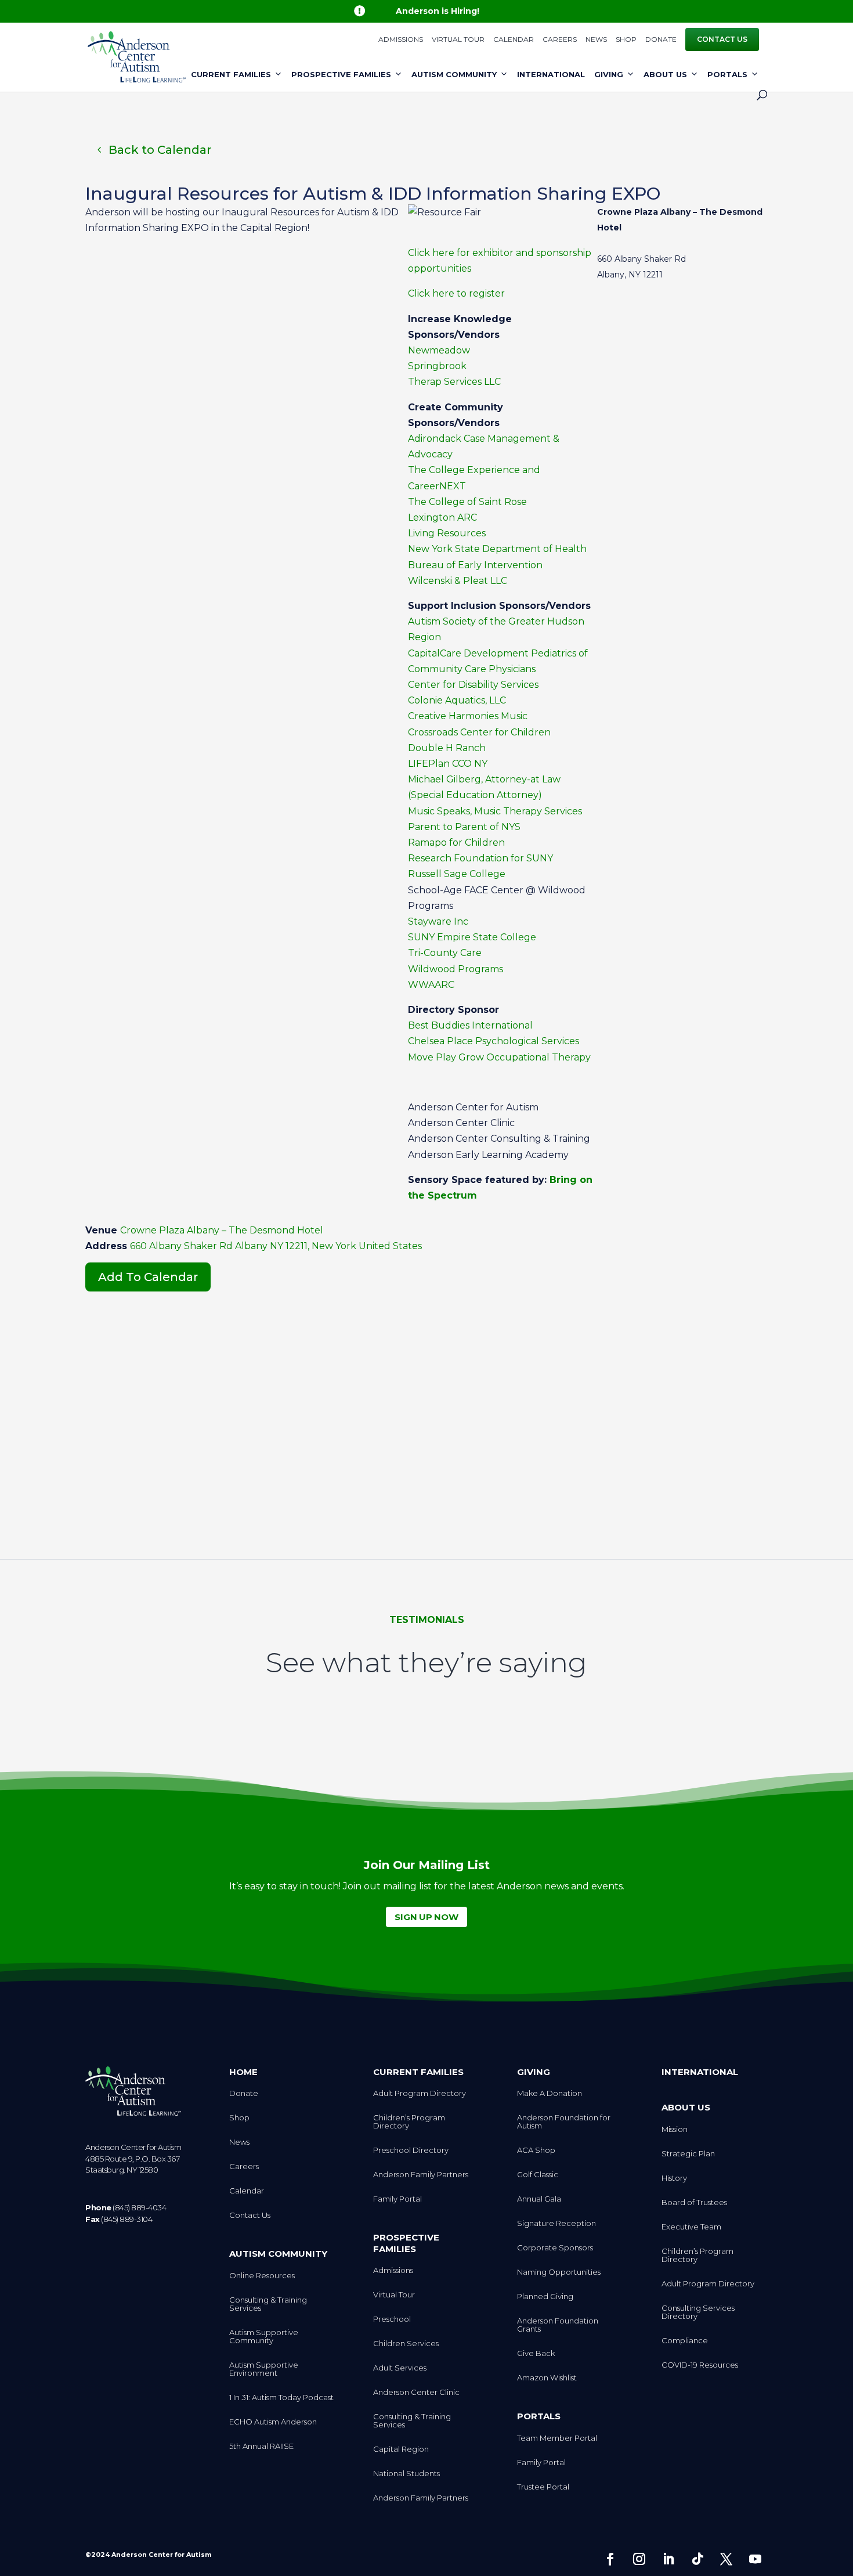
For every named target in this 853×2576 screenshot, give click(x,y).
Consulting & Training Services (268, 2304)
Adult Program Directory (420, 2093)
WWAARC (431, 985)
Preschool (392, 2319)
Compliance (685, 2341)
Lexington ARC (442, 517)
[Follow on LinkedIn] (668, 2559)
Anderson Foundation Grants (558, 2325)
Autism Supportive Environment (264, 2369)
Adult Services (400, 2368)
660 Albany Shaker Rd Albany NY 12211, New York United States (276, 1246)
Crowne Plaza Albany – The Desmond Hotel (222, 1230)
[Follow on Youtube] (756, 2559)
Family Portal (397, 2199)
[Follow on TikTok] (697, 2559)
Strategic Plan (688, 2154)
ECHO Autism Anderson (273, 2422)
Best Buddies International (470, 1025)
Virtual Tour (458, 40)
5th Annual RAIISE (261, 2446)
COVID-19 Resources (700, 2365)
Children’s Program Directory (409, 2122)
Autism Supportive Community (264, 2337)
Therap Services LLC (454, 382)
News (596, 40)
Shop (626, 40)
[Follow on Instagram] (639, 2559)
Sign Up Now (426, 1917)
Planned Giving (545, 2297)
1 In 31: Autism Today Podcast (281, 2398)
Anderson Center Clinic (416, 2392)
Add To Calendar (148, 1277)
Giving (609, 74)
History (674, 2178)
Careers (560, 40)
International (551, 74)
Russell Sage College (457, 874)
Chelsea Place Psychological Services (494, 1041)
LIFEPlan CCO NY (448, 764)
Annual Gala (539, 2199)
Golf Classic (538, 2175)
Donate (661, 40)
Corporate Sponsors (555, 2248)
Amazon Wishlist (547, 2378)
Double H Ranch (447, 748)
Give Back (536, 2353)
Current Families (231, 74)
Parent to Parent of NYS (464, 827)
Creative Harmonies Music (468, 716)
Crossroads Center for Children (479, 732)
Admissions (401, 40)
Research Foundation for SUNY (480, 858)
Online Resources (262, 2276)
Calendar (514, 40)
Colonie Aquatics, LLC (457, 700)
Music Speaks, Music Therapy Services (496, 811)
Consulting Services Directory (698, 2312)
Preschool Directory (411, 2150)
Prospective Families (341, 74)
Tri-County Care (445, 953)
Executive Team (691, 2227)
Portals (727, 74)
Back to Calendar (160, 150)
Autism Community (454, 74)
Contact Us (722, 39)
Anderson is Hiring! (438, 11)
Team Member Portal (557, 2438)
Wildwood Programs (456, 969)
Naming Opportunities (559, 2272)
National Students (406, 2474)
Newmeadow (439, 350)
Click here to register (456, 293)
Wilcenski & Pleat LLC (458, 581)
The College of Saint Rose (467, 502)
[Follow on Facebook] (610, 2559)
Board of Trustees (694, 2202)
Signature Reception (556, 2223)
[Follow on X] (727, 2559)
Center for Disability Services (473, 685)
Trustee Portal (543, 2487)
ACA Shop (536, 2150)
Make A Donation (550, 2093)
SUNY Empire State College (472, 937)
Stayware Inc (438, 921)
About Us (665, 74)
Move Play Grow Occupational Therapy (499, 1057)
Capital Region (401, 2449)
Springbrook (437, 366)
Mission (675, 2129)
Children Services (406, 2344)
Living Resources (447, 533)
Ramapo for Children (456, 843)
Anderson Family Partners (421, 2175)
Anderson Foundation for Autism (564, 2122)
